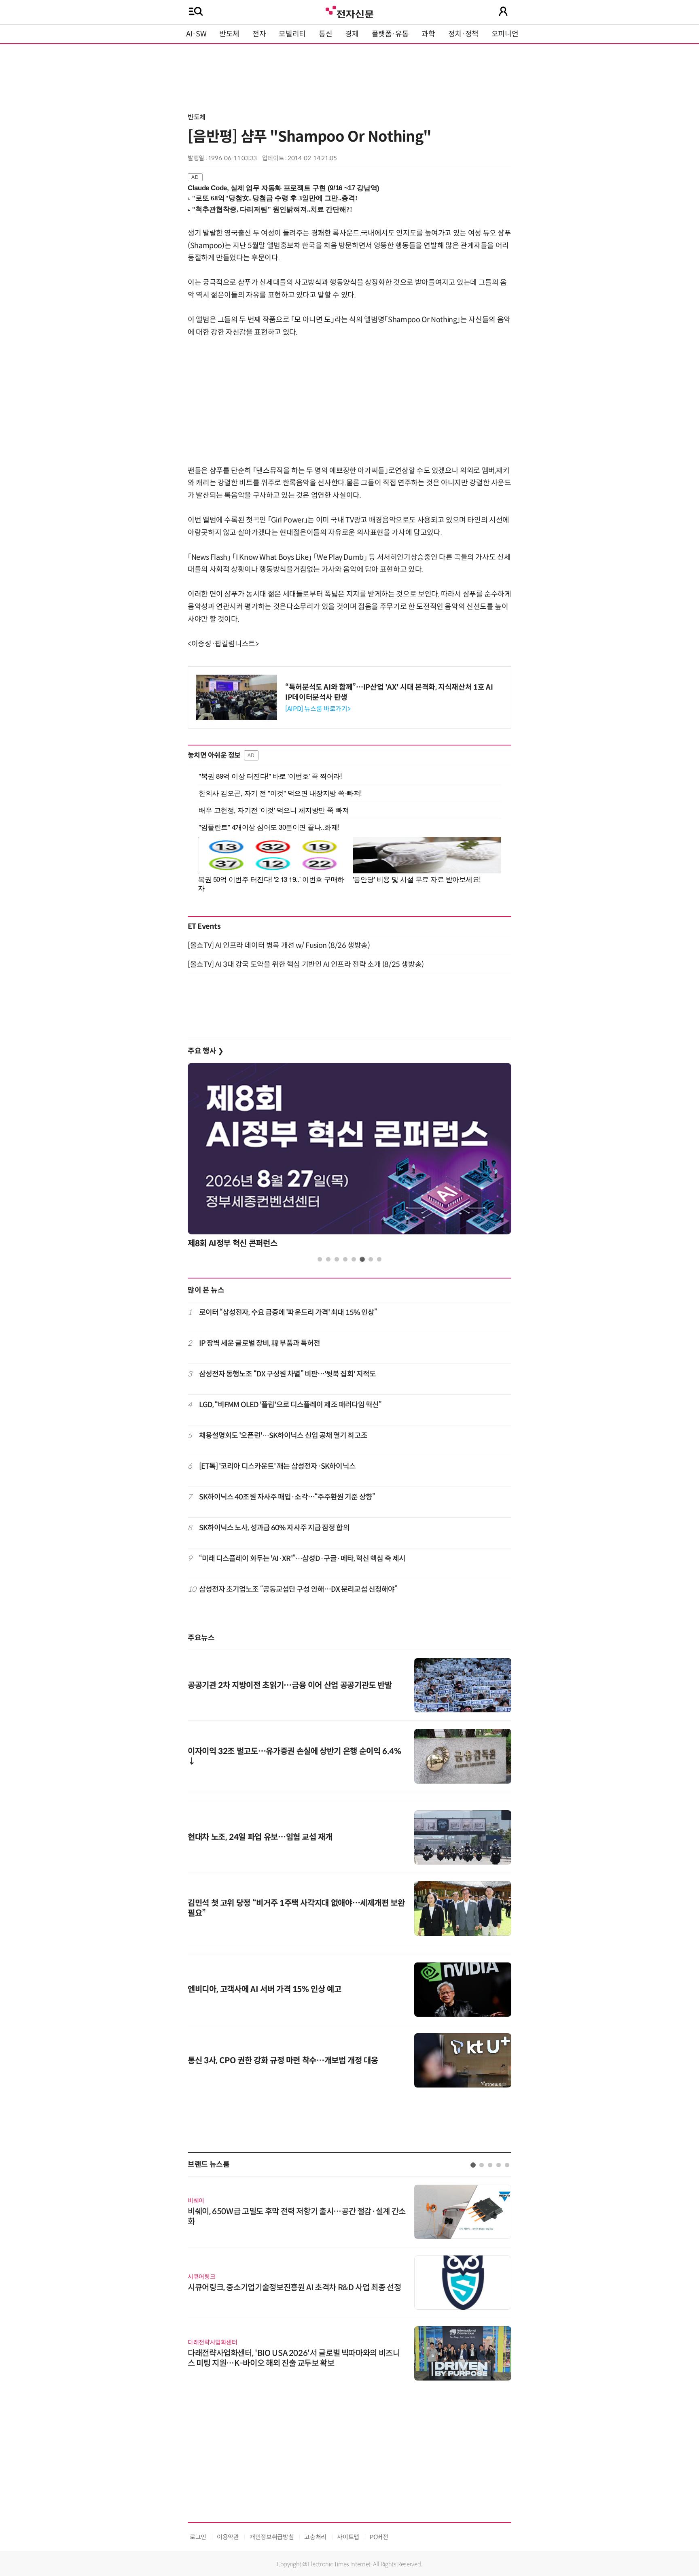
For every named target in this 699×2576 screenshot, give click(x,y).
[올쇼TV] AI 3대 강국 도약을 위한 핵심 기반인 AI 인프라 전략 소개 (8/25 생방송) (306, 964)
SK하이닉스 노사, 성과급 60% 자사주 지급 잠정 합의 (274, 1528)
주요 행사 (205, 1051)
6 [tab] (362, 1259)
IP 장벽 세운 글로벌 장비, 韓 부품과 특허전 (260, 1343)
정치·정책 (463, 34)
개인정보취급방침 (272, 2537)
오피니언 (505, 34)
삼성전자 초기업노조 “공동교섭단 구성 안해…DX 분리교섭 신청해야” (298, 1589)
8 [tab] (379, 1259)
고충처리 (315, 2537)
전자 (259, 34)
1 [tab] (320, 1259)
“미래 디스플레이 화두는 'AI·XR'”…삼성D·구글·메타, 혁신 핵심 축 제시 (302, 1559)
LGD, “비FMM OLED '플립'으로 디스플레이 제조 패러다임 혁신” (290, 1405)
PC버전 (379, 2537)
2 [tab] (328, 1259)
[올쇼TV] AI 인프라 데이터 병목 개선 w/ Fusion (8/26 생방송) (279, 945)
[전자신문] (349, 11)
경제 (352, 34)
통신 (325, 34)
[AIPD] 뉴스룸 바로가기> (318, 709)
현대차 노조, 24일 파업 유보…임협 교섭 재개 (260, 1837)
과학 (428, 34)
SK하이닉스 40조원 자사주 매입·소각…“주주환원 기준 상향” (287, 1497)
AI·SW (196, 34)
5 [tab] (354, 1259)
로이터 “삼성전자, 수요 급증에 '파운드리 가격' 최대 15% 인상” (288, 1312)
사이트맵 (348, 2537)
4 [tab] (345, 1259)
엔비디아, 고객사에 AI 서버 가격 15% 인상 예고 (265, 1989)
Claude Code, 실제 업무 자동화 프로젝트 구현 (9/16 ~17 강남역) (284, 188)
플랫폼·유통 (390, 34)
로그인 (198, 2537)
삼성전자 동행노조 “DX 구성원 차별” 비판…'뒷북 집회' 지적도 (288, 1374)
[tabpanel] (349, 1158)
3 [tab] (337, 1259)
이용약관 (228, 2537)
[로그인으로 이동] (503, 11)
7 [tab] (371, 1259)
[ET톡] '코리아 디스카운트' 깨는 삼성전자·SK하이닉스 (277, 1466)
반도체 (229, 34)
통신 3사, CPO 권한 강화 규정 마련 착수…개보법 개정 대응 (283, 2061)
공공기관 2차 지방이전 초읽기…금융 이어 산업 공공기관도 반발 (290, 1685)
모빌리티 (292, 34)
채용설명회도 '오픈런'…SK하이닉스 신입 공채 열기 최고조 (283, 1436)
